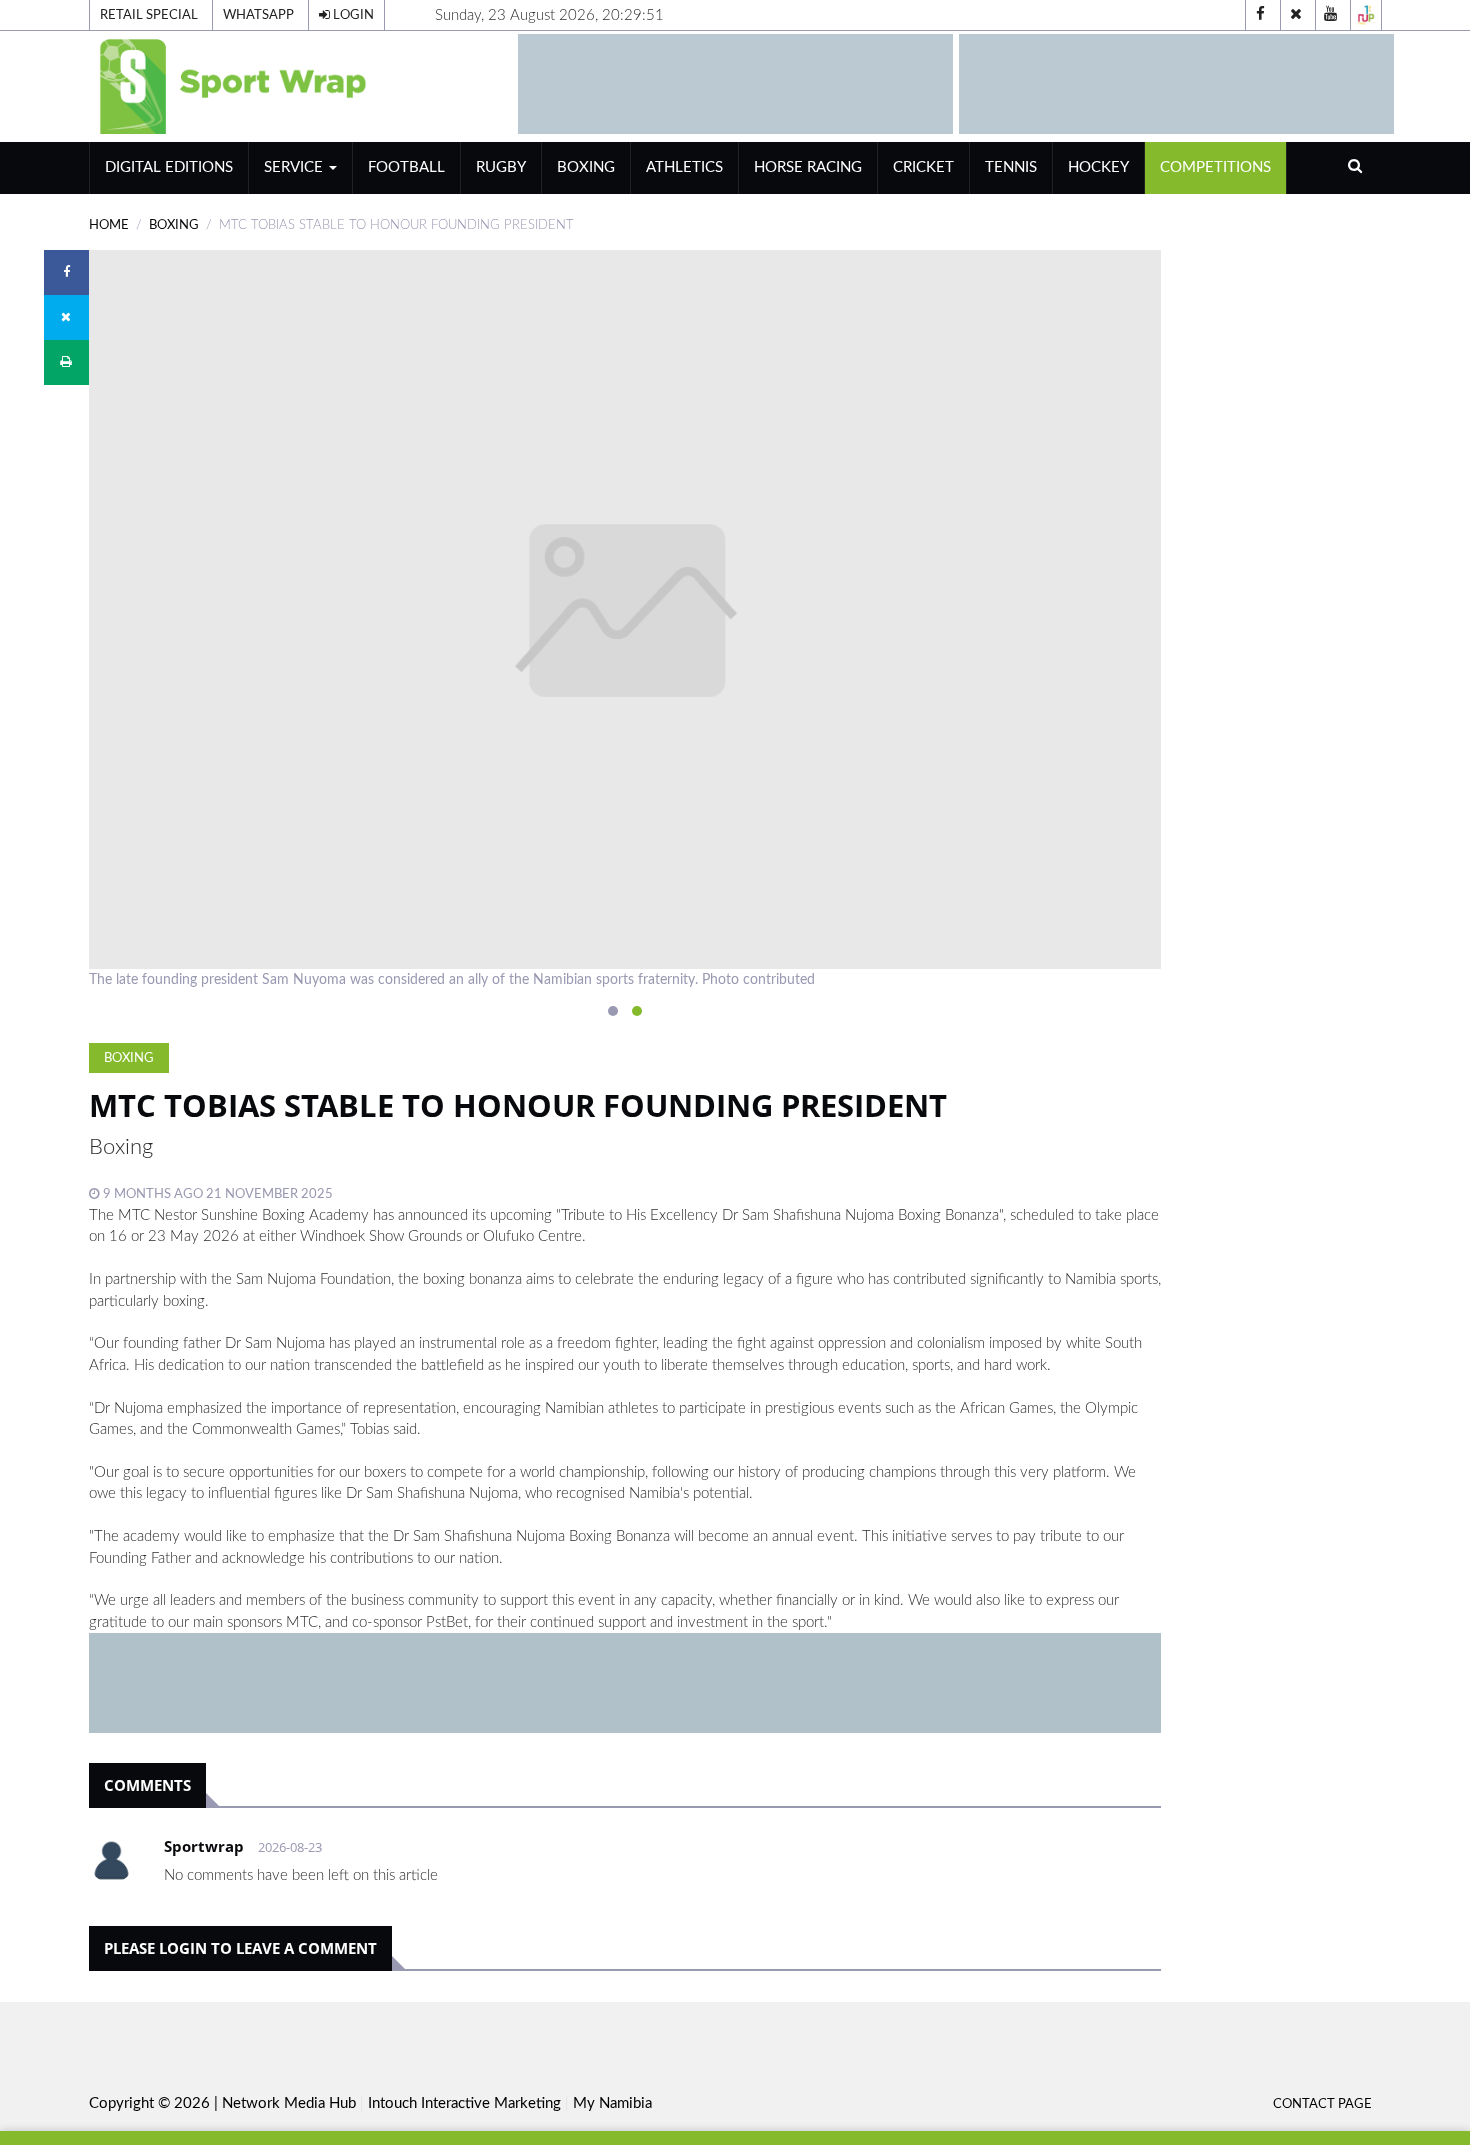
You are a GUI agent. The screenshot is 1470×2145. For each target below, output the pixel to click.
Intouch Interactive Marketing (464, 2103)
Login (352, 15)
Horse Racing (808, 167)
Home (109, 225)
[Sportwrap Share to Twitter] (66, 317)
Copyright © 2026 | (155, 2103)
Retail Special (149, 15)
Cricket (923, 167)
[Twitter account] (1296, 15)
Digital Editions (169, 167)
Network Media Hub (289, 2103)
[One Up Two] (1366, 15)
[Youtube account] (1331, 15)
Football (406, 167)
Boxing (586, 167)
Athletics (684, 167)
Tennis (1011, 167)
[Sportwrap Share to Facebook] (66, 272)
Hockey (1098, 167)
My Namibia (612, 2103)
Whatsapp (258, 15)
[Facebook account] (1261, 15)
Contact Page (1322, 2104)
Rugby (501, 167)
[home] (269, 83)
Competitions (1215, 167)
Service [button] (295, 167)
